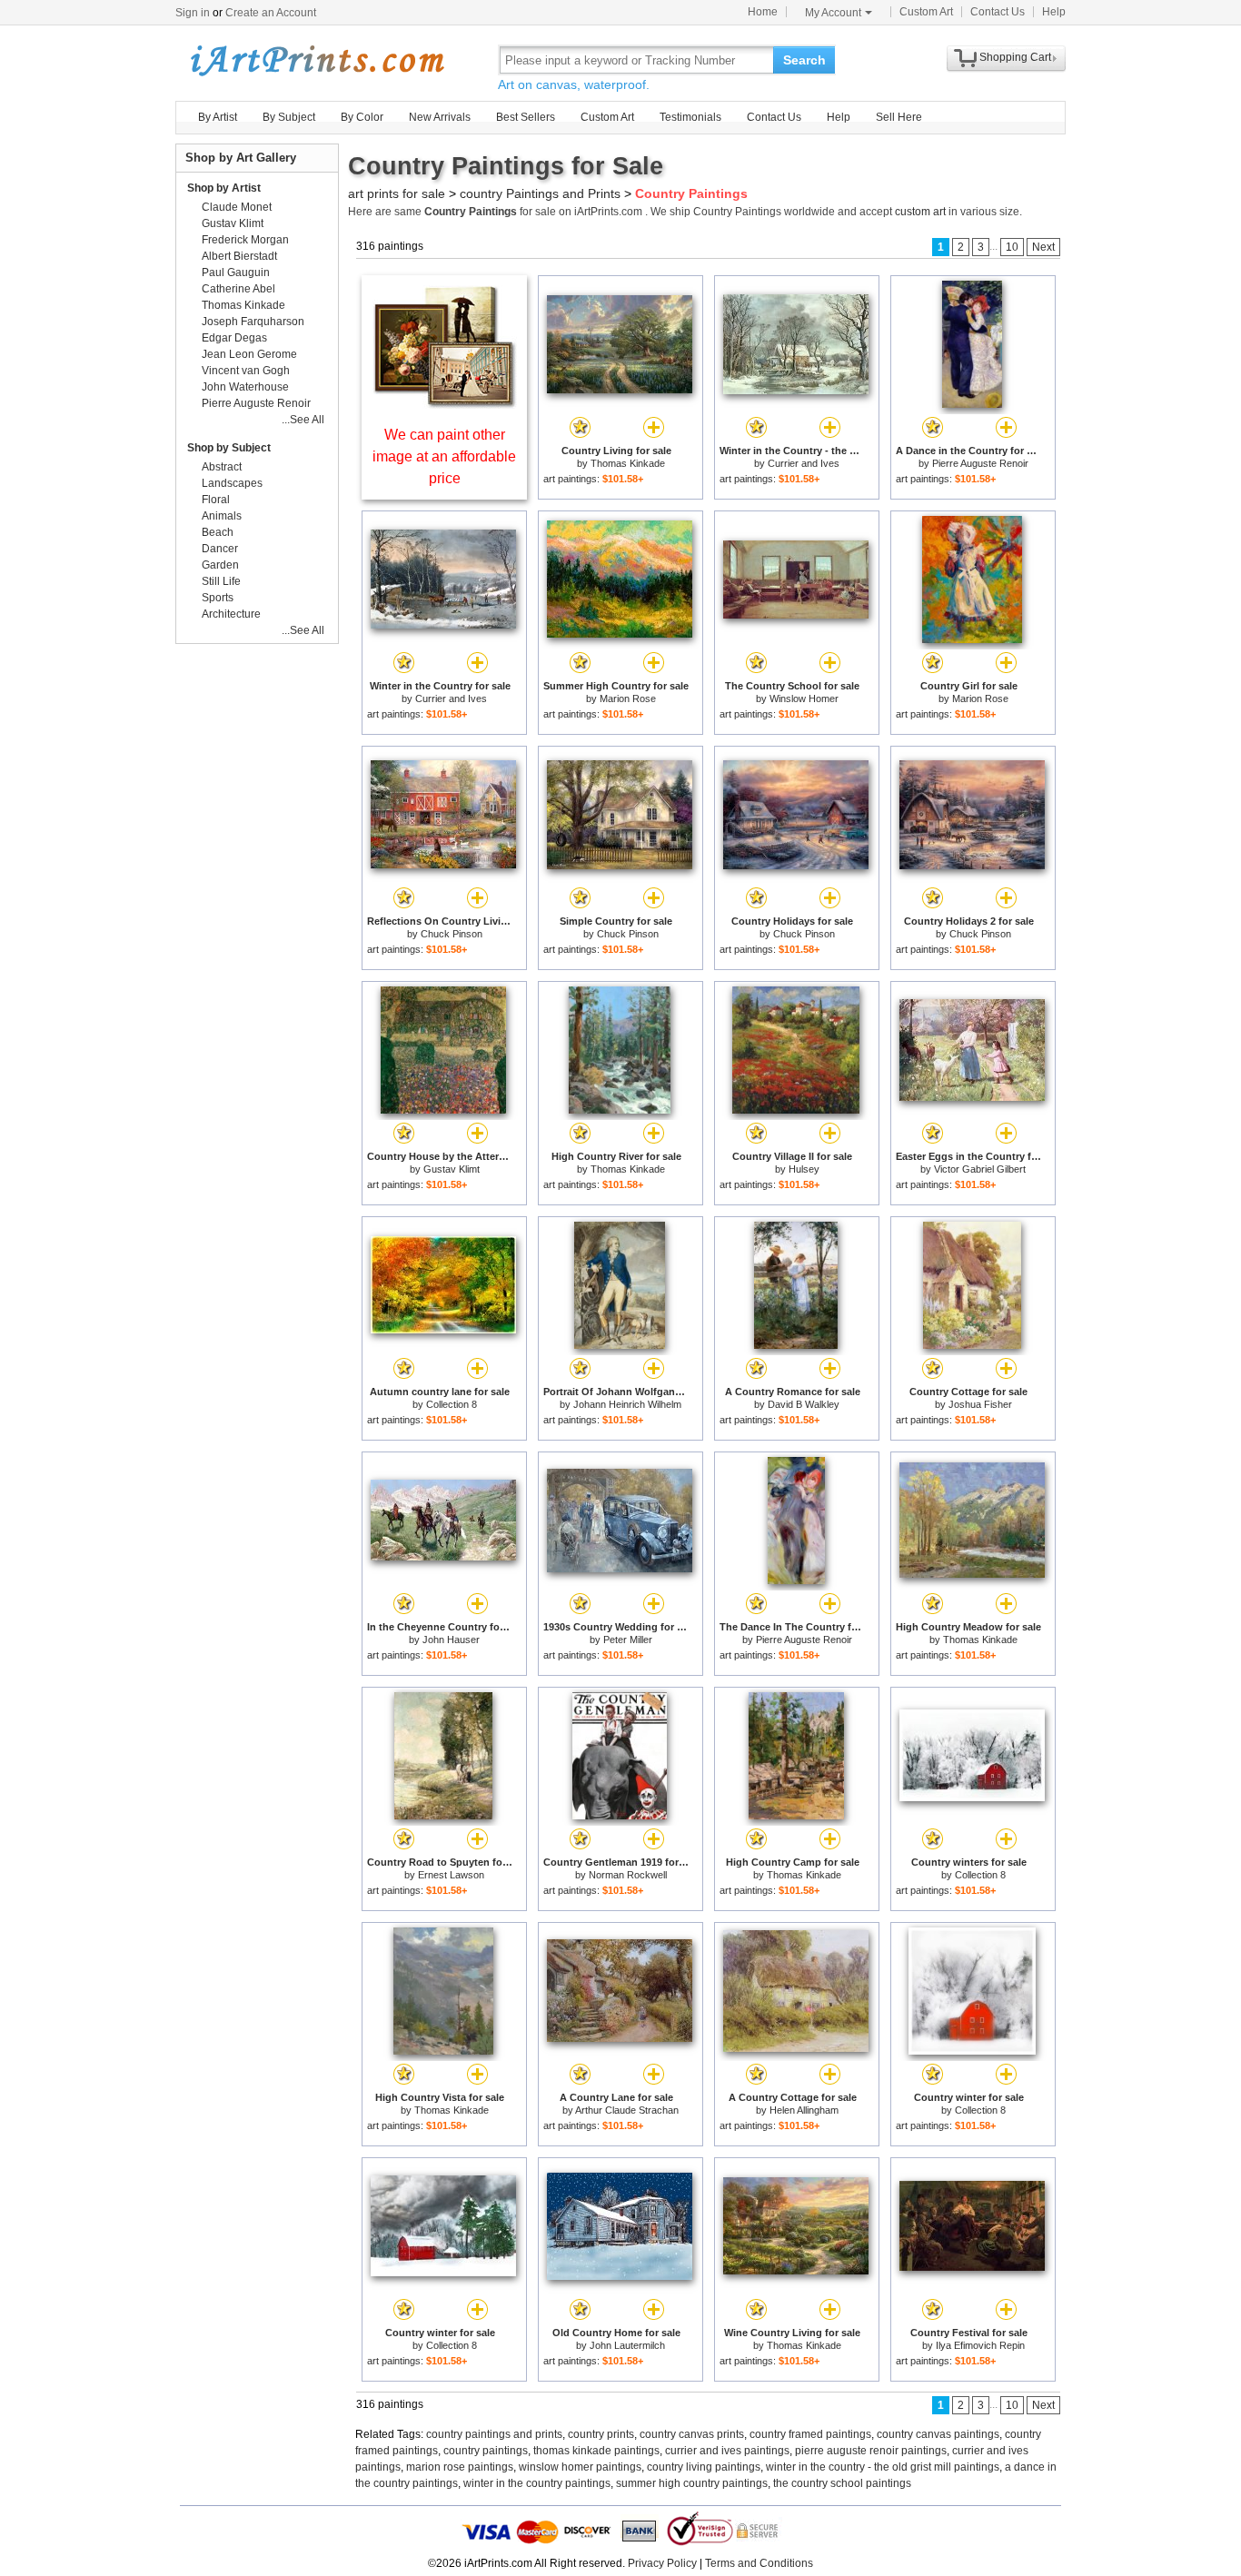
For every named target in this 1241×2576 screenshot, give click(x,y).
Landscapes (232, 483)
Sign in (193, 13)
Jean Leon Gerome (249, 354)
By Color (362, 117)
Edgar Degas (234, 338)
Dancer (220, 549)
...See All (303, 420)
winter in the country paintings (537, 2483)
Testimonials (690, 117)
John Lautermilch (627, 2345)
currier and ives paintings (727, 2451)
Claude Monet (237, 207)
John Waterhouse (245, 387)
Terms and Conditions (759, 2563)
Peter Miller (628, 1640)
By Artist (218, 117)
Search (804, 60)
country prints (601, 2434)
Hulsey (804, 1169)
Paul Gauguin (236, 272)
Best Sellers (526, 117)
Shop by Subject (229, 448)
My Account (833, 13)
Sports (218, 598)
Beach (218, 532)
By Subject (289, 117)
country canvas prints (692, 2434)
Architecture (231, 614)
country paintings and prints (494, 2434)
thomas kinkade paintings (596, 2451)
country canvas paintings (938, 2434)
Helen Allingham (804, 2110)
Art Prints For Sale (316, 59)
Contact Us (998, 12)
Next (1043, 247)
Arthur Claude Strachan (627, 2110)
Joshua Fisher (980, 1404)
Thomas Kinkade (628, 463)
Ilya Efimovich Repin (980, 2345)
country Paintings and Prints (540, 193)
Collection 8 (452, 1404)
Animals (222, 516)
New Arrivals (440, 117)
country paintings (486, 2451)
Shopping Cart (1015, 57)
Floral (216, 500)
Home (763, 12)
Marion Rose (628, 698)
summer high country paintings (692, 2483)
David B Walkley (804, 1404)
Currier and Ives (804, 463)
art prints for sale (397, 193)
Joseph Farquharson (253, 322)
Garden (220, 565)
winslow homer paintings (580, 2467)
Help (1054, 12)
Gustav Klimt (452, 1169)
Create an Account (271, 13)
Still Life (221, 581)
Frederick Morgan (245, 240)
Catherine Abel (238, 289)
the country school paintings (842, 2483)
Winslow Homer (804, 698)
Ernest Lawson (451, 1875)
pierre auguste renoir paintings (871, 2451)
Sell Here (899, 117)
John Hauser (451, 1640)
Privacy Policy (662, 2563)
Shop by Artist (224, 188)
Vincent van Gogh (246, 371)
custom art (920, 212)
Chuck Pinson (452, 934)
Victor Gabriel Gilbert (980, 1169)
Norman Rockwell (628, 1875)
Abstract (222, 467)
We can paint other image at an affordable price (444, 456)
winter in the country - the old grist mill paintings (883, 2467)
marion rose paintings (460, 2467)
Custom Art (926, 12)
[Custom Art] (444, 404)
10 (1012, 247)
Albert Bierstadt (239, 256)
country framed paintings (810, 2434)
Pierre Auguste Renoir (980, 463)
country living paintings (704, 2467)
